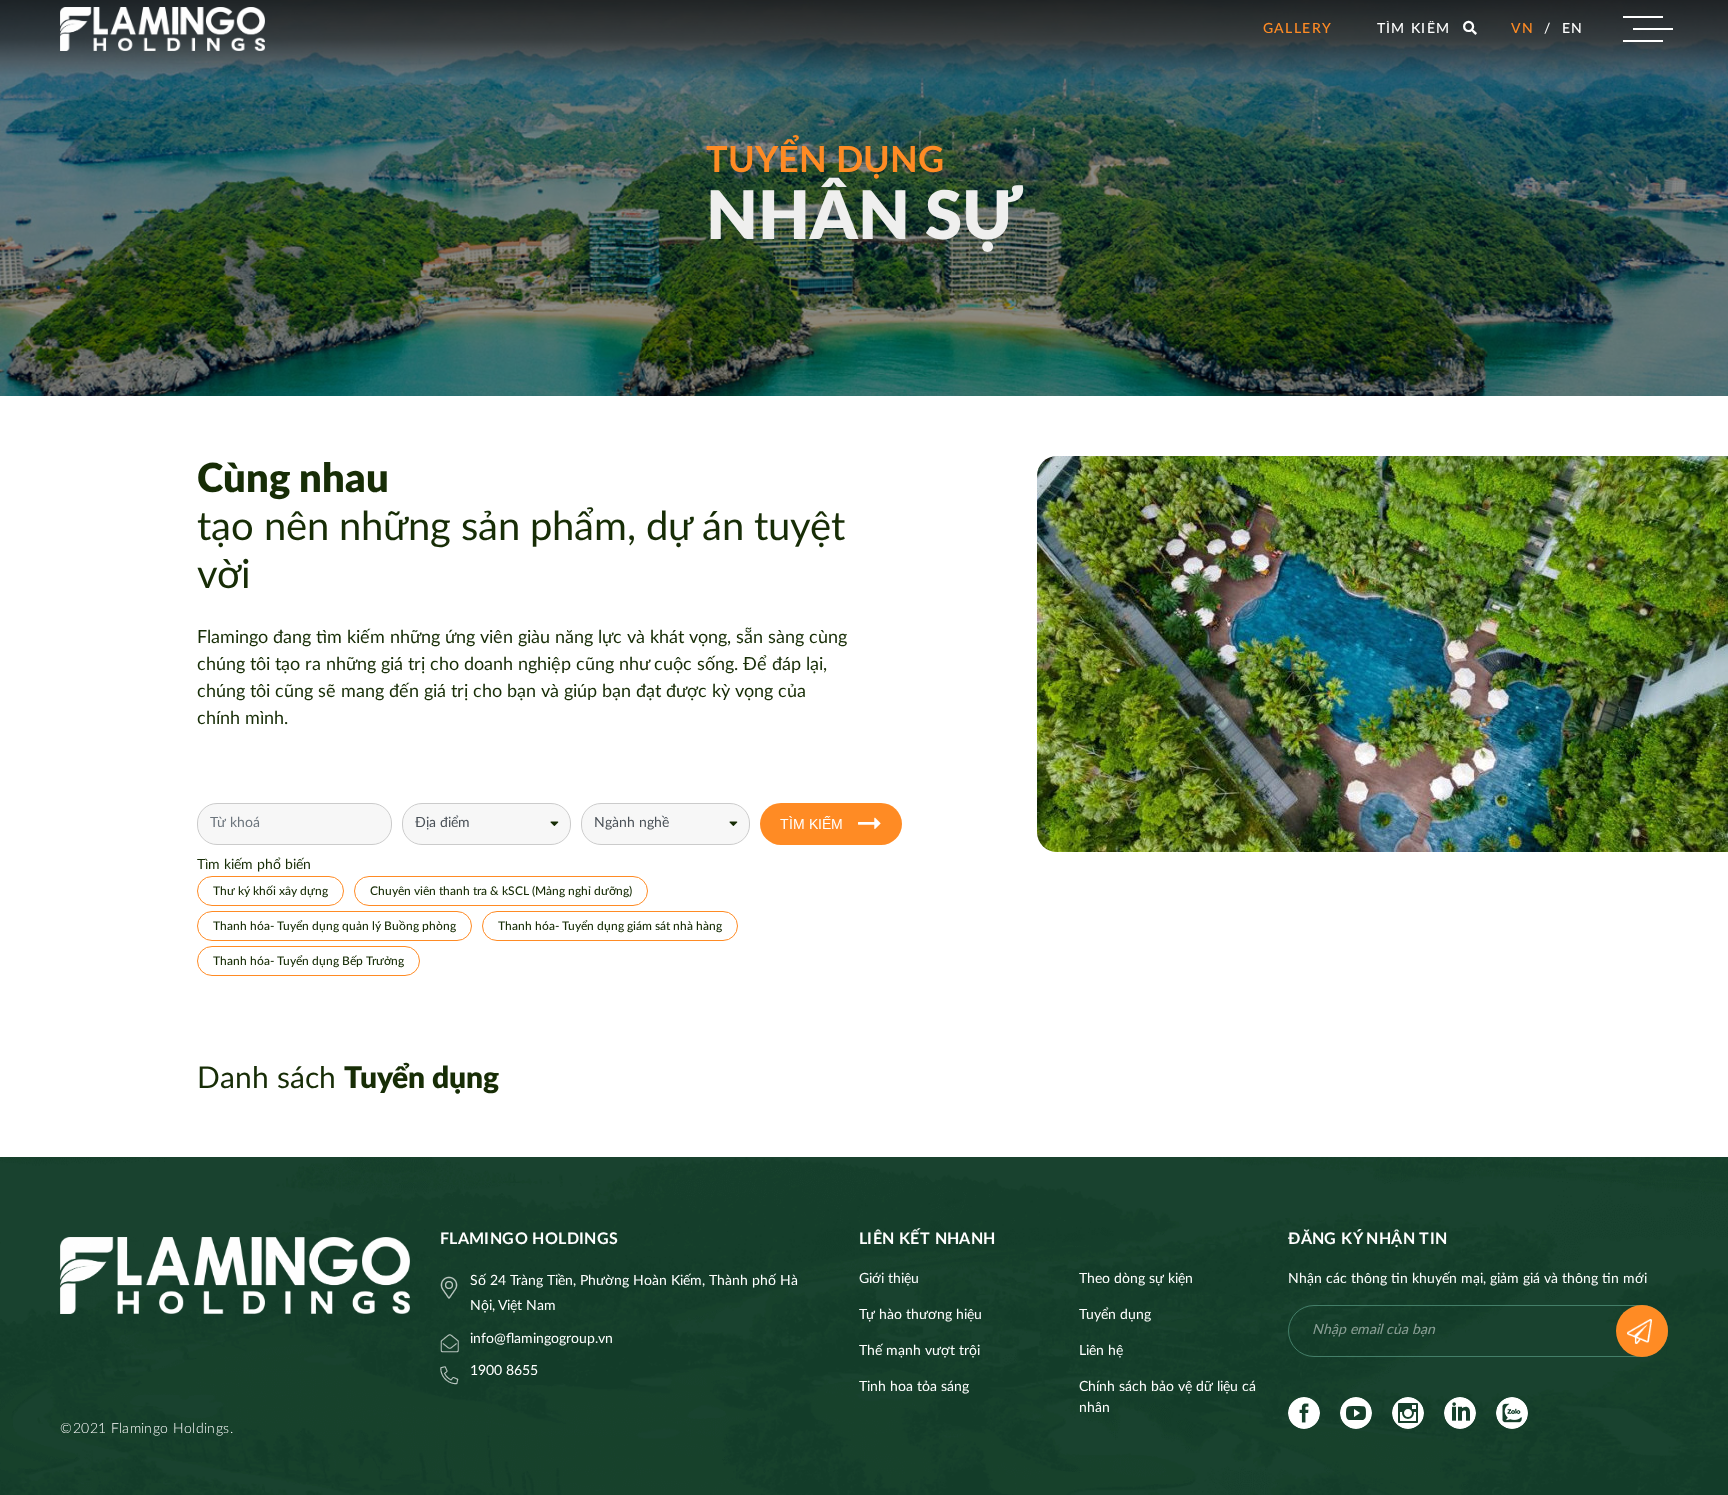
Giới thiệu (889, 1279)
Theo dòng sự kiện (1136, 1279)
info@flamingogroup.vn (541, 1339)
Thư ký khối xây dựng (270, 891)
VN (1523, 29)
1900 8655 (504, 1371)
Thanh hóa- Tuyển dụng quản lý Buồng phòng (334, 926)
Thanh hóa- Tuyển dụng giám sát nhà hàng (610, 926)
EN (1573, 29)
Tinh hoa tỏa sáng (914, 1387)
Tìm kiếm (811, 824)
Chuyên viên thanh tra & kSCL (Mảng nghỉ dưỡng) (501, 891)
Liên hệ (1101, 1351)
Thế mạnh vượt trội (919, 1351)
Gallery (1298, 29)
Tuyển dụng (1115, 1315)
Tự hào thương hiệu (920, 1315)
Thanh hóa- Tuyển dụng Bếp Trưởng (308, 961)
